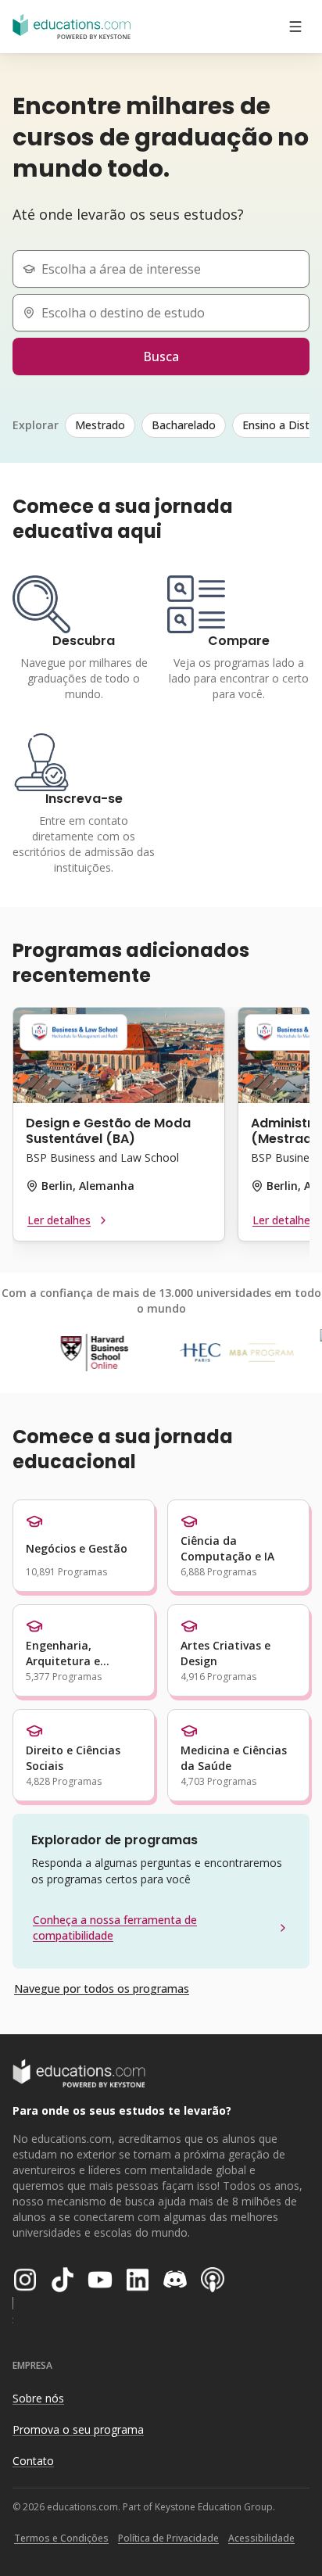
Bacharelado (184, 425)
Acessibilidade (261, 2538)
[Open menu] (295, 27)
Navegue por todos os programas (102, 1988)
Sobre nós (38, 2398)
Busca (161, 356)
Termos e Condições (61, 2538)
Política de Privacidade (168, 2538)
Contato (33, 2461)
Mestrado (100, 425)
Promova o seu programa (78, 2429)
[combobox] (167, 269)
